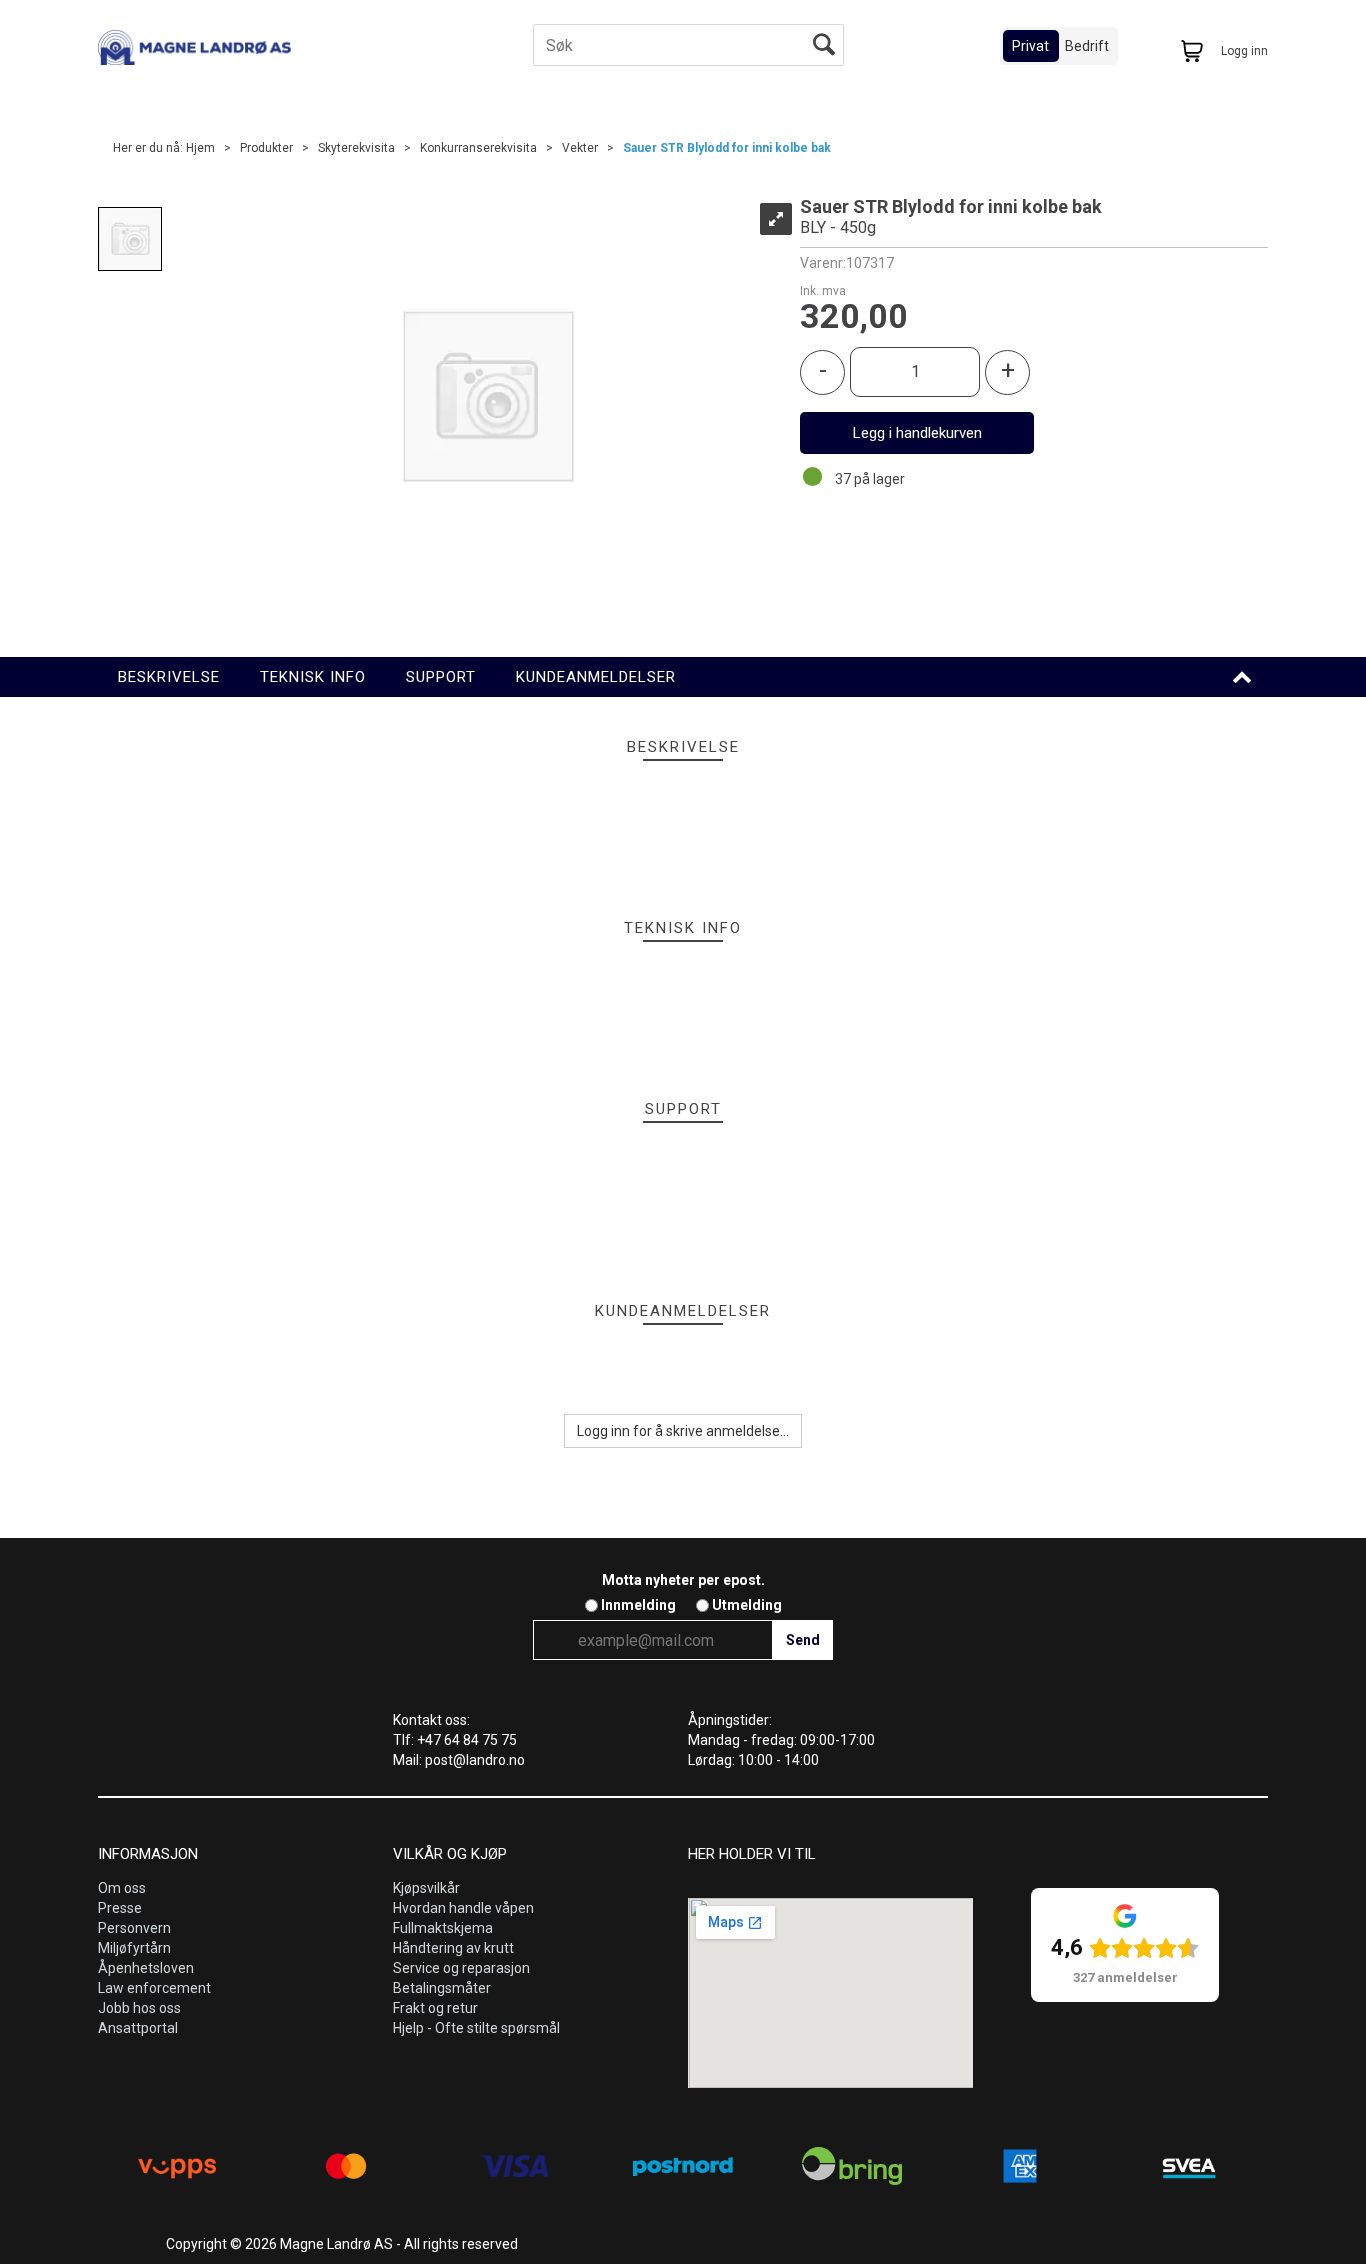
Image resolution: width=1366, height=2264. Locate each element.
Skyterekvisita (356, 148)
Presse (120, 1908)
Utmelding (747, 1605)
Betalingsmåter (442, 1988)
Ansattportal (138, 2028)
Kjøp (917, 433)
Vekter (580, 148)
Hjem (200, 148)
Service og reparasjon (461, 1968)
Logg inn (1244, 51)
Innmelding (638, 1605)
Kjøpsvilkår (426, 1888)
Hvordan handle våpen (463, 1908)
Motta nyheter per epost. (683, 1580)
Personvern (134, 1928)
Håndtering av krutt (453, 1948)
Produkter (266, 148)
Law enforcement (154, 1988)
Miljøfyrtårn (134, 1948)
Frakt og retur (435, 2008)
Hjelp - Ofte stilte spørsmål (476, 2028)
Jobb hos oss (139, 2008)
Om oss (122, 1888)
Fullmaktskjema (443, 1928)
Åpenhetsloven (146, 1968)
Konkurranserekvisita (478, 148)
